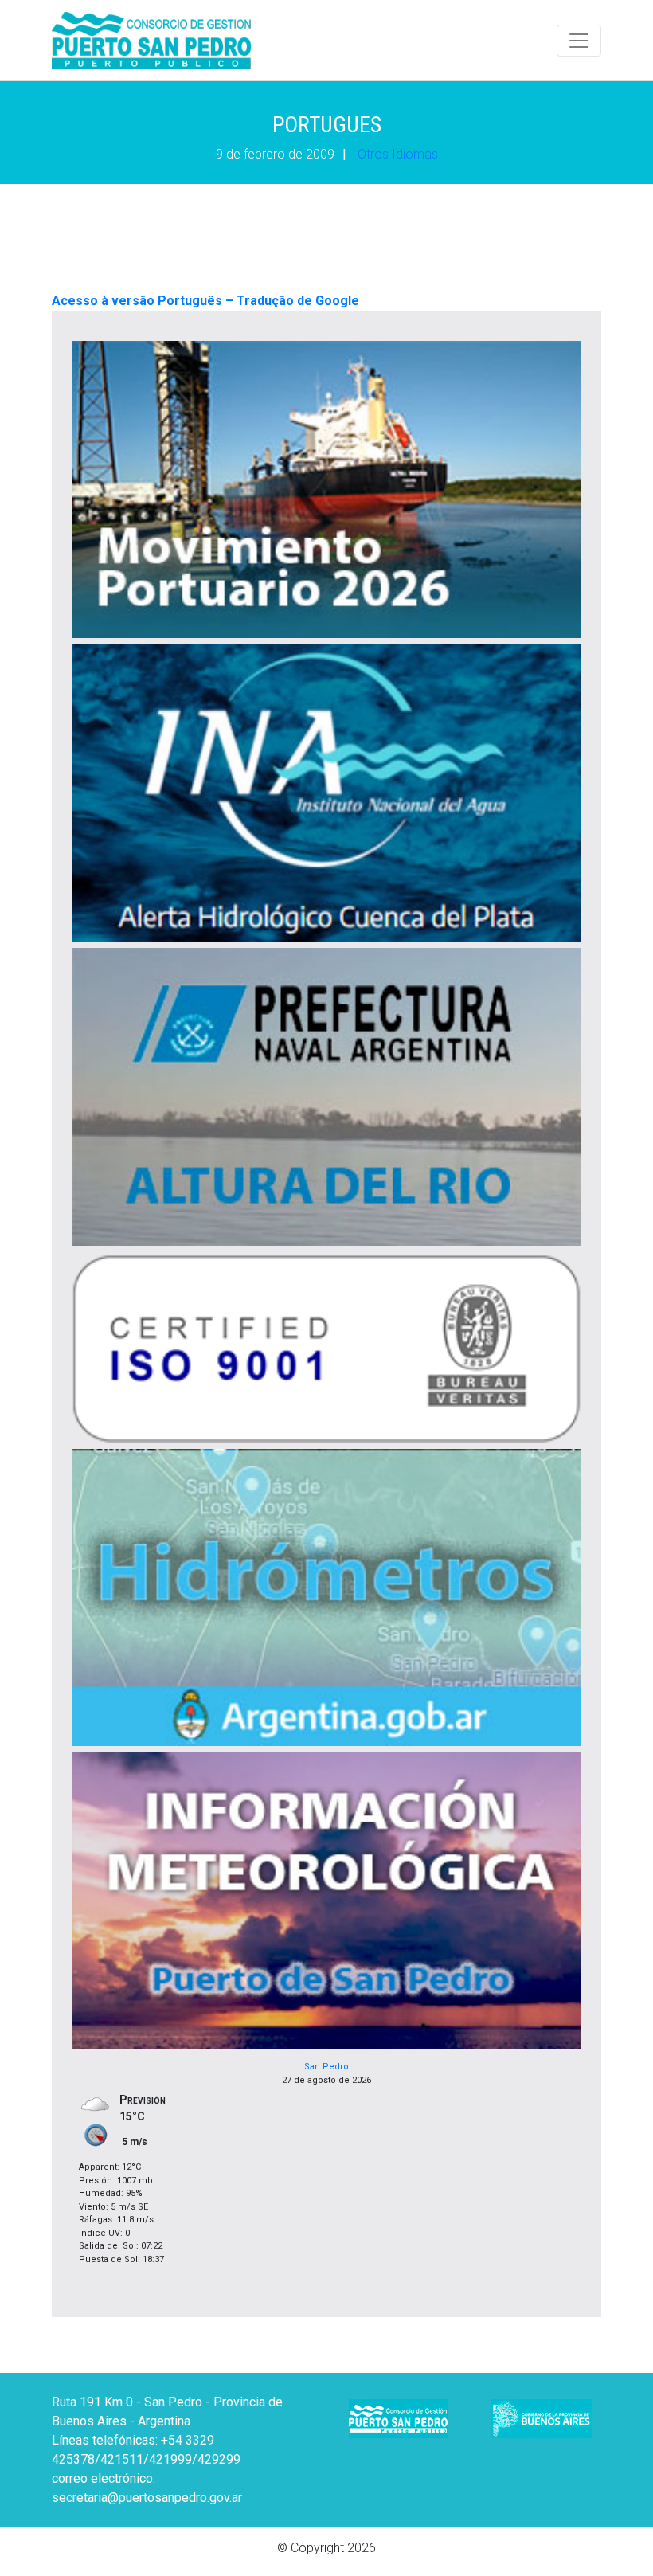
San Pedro (326, 2067)
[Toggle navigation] (579, 41)
